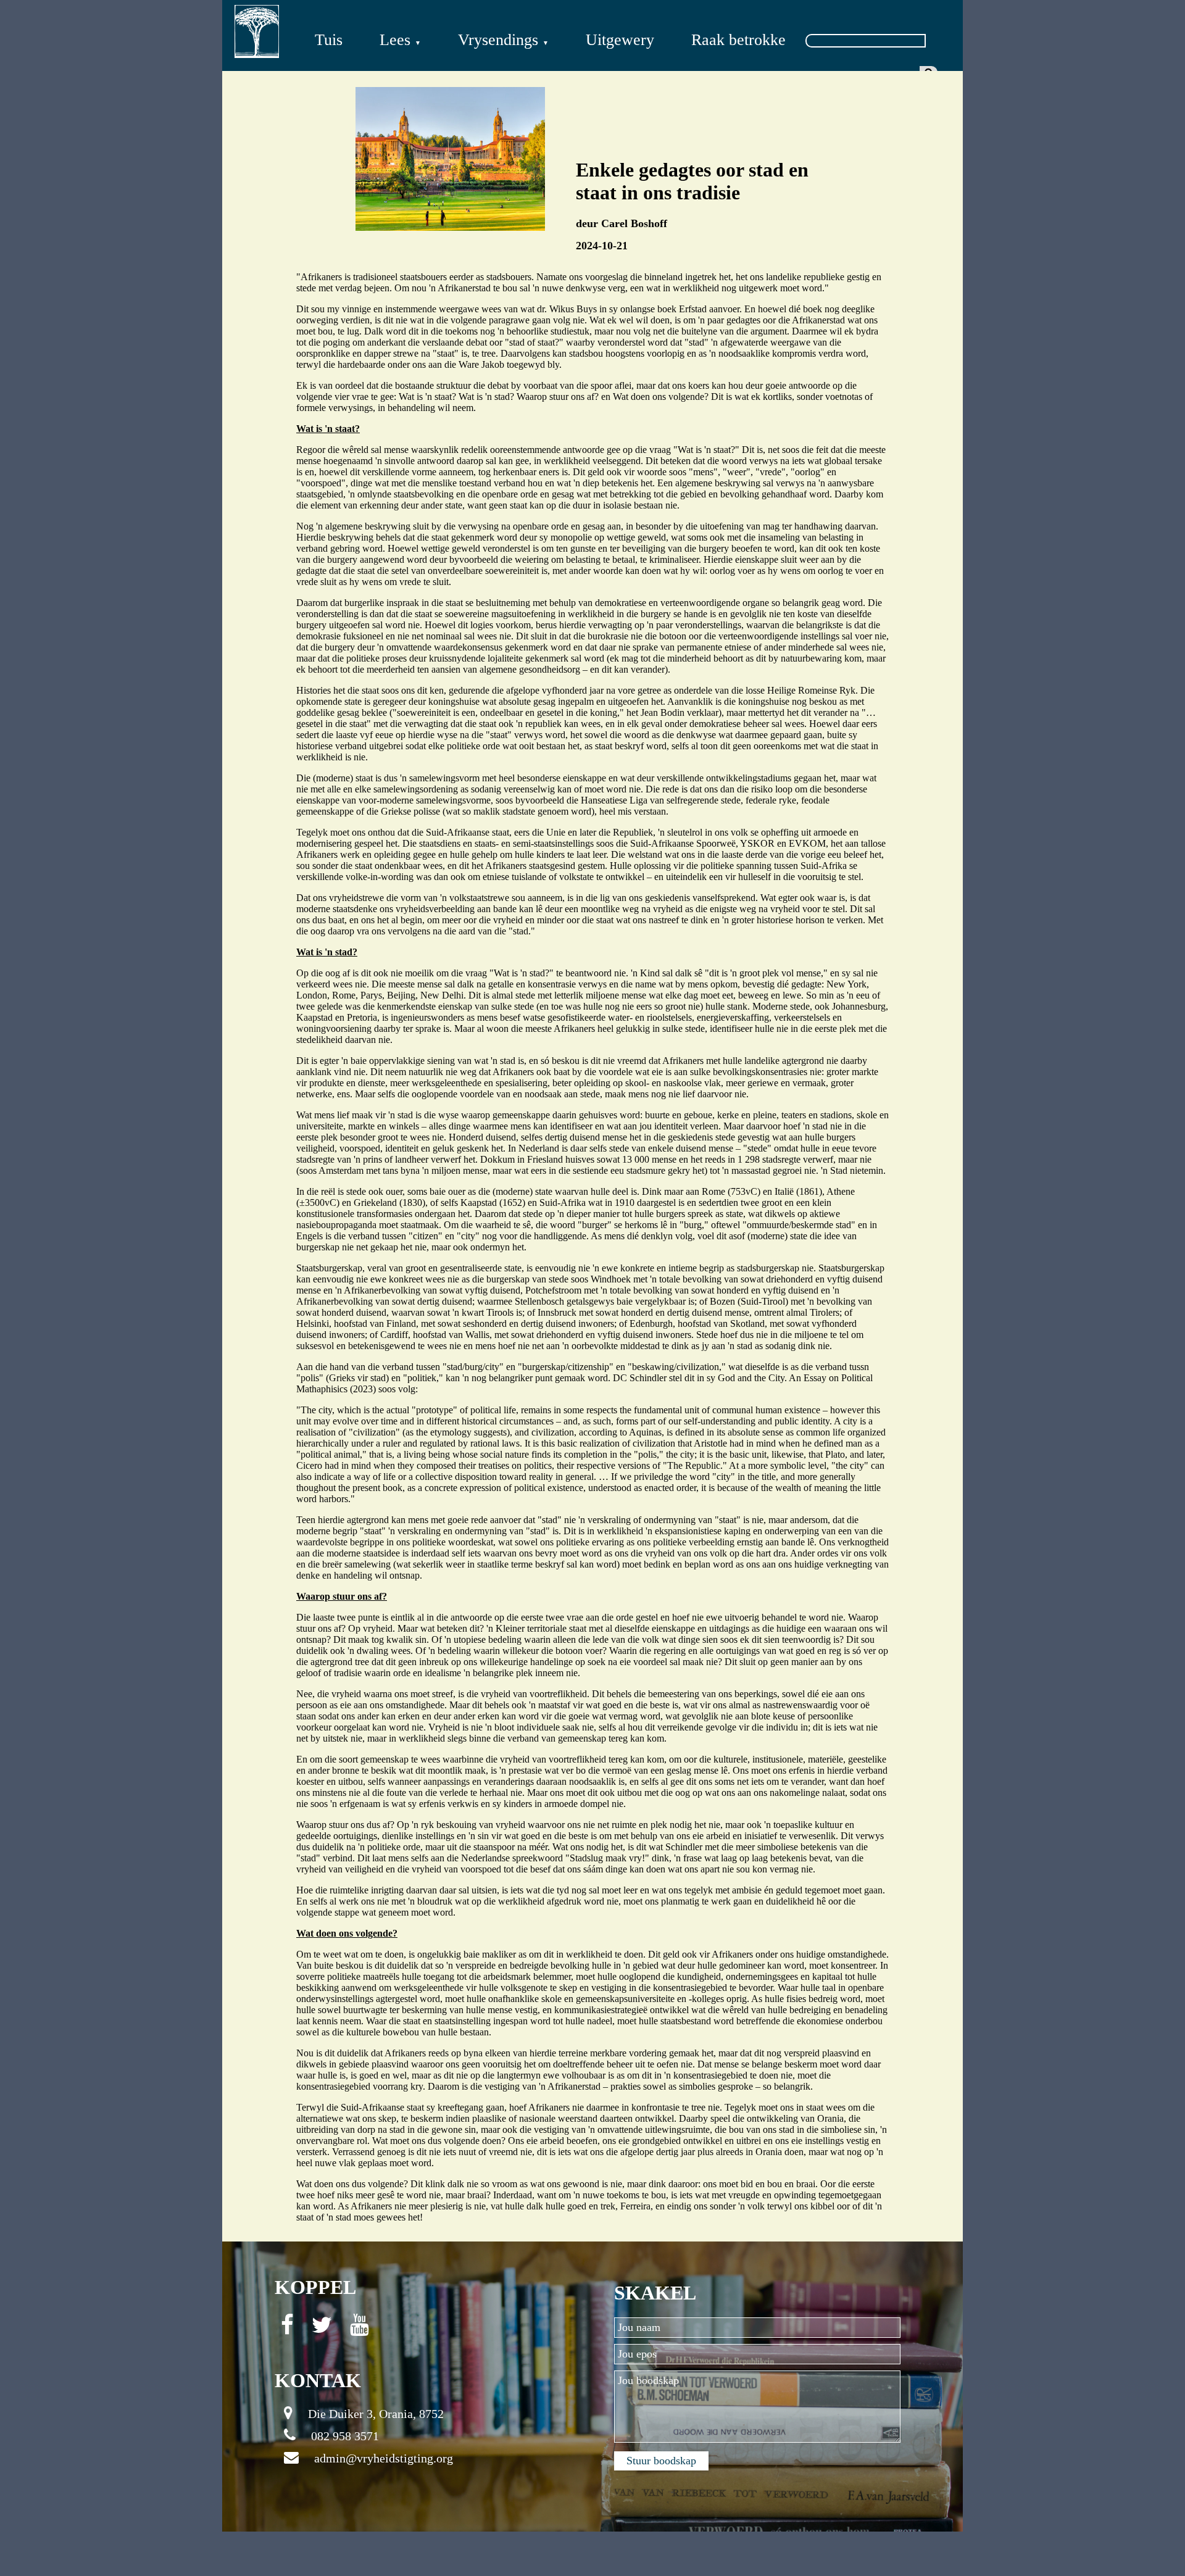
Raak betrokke (738, 40)
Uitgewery (620, 40)
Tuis (329, 40)
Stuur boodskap (661, 2461)
